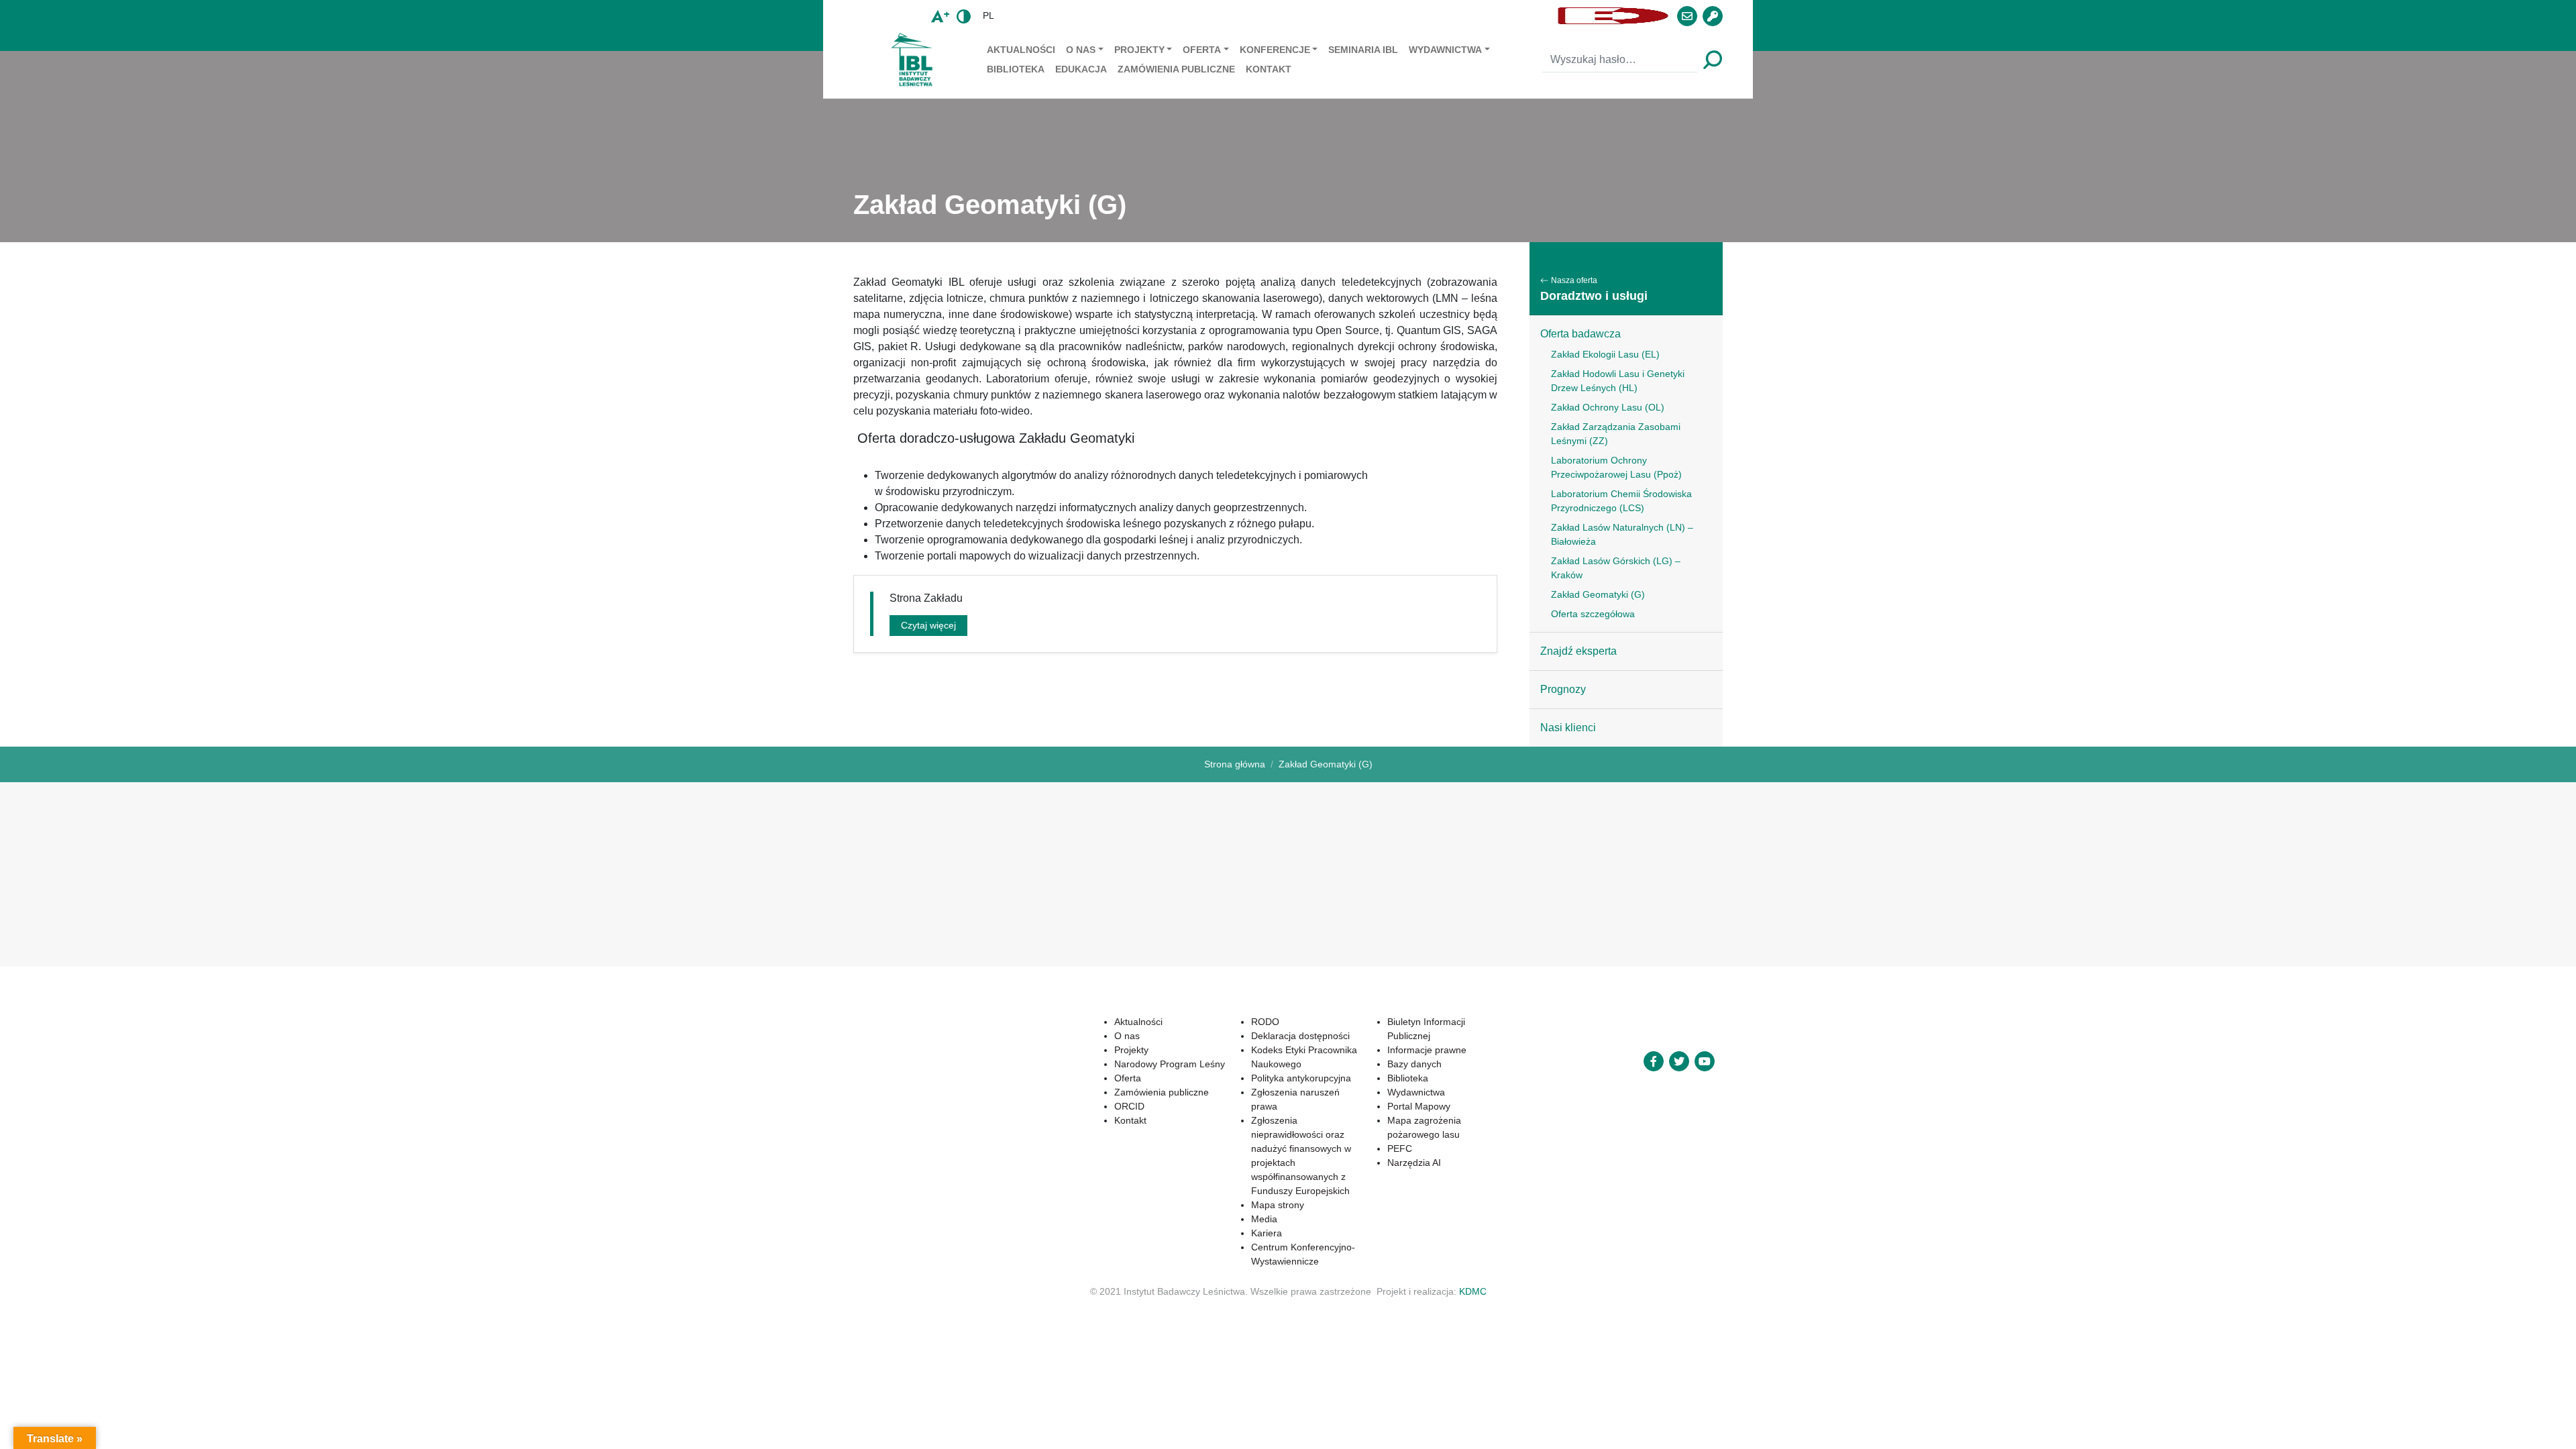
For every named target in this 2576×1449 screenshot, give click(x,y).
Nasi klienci (1568, 728)
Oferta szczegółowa (1593, 614)
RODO (1265, 1022)
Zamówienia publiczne (1176, 69)
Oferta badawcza (1580, 334)
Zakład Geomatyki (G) (1598, 594)
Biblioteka (1016, 69)
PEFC (1400, 1148)
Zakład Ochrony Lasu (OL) (1608, 407)
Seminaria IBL (1363, 50)
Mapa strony (1278, 1205)
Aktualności (1021, 50)
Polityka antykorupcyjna (1301, 1078)
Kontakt (1269, 69)
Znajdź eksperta (1578, 651)
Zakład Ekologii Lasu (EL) (1605, 354)
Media (1264, 1219)
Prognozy (1563, 689)
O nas (1081, 50)
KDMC (1473, 1291)
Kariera (1267, 1233)
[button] (1278, 16)
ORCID (1129, 1106)
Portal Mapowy (1419, 1106)
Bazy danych (1414, 1064)
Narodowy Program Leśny (1170, 1064)
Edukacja (1081, 69)
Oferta (1202, 50)
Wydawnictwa (1445, 50)
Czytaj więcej (928, 625)
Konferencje (1275, 50)
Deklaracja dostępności (1300, 1036)
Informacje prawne (1427, 1050)
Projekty (1139, 50)
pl (988, 15)
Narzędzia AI (1414, 1163)
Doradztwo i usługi (1594, 296)
